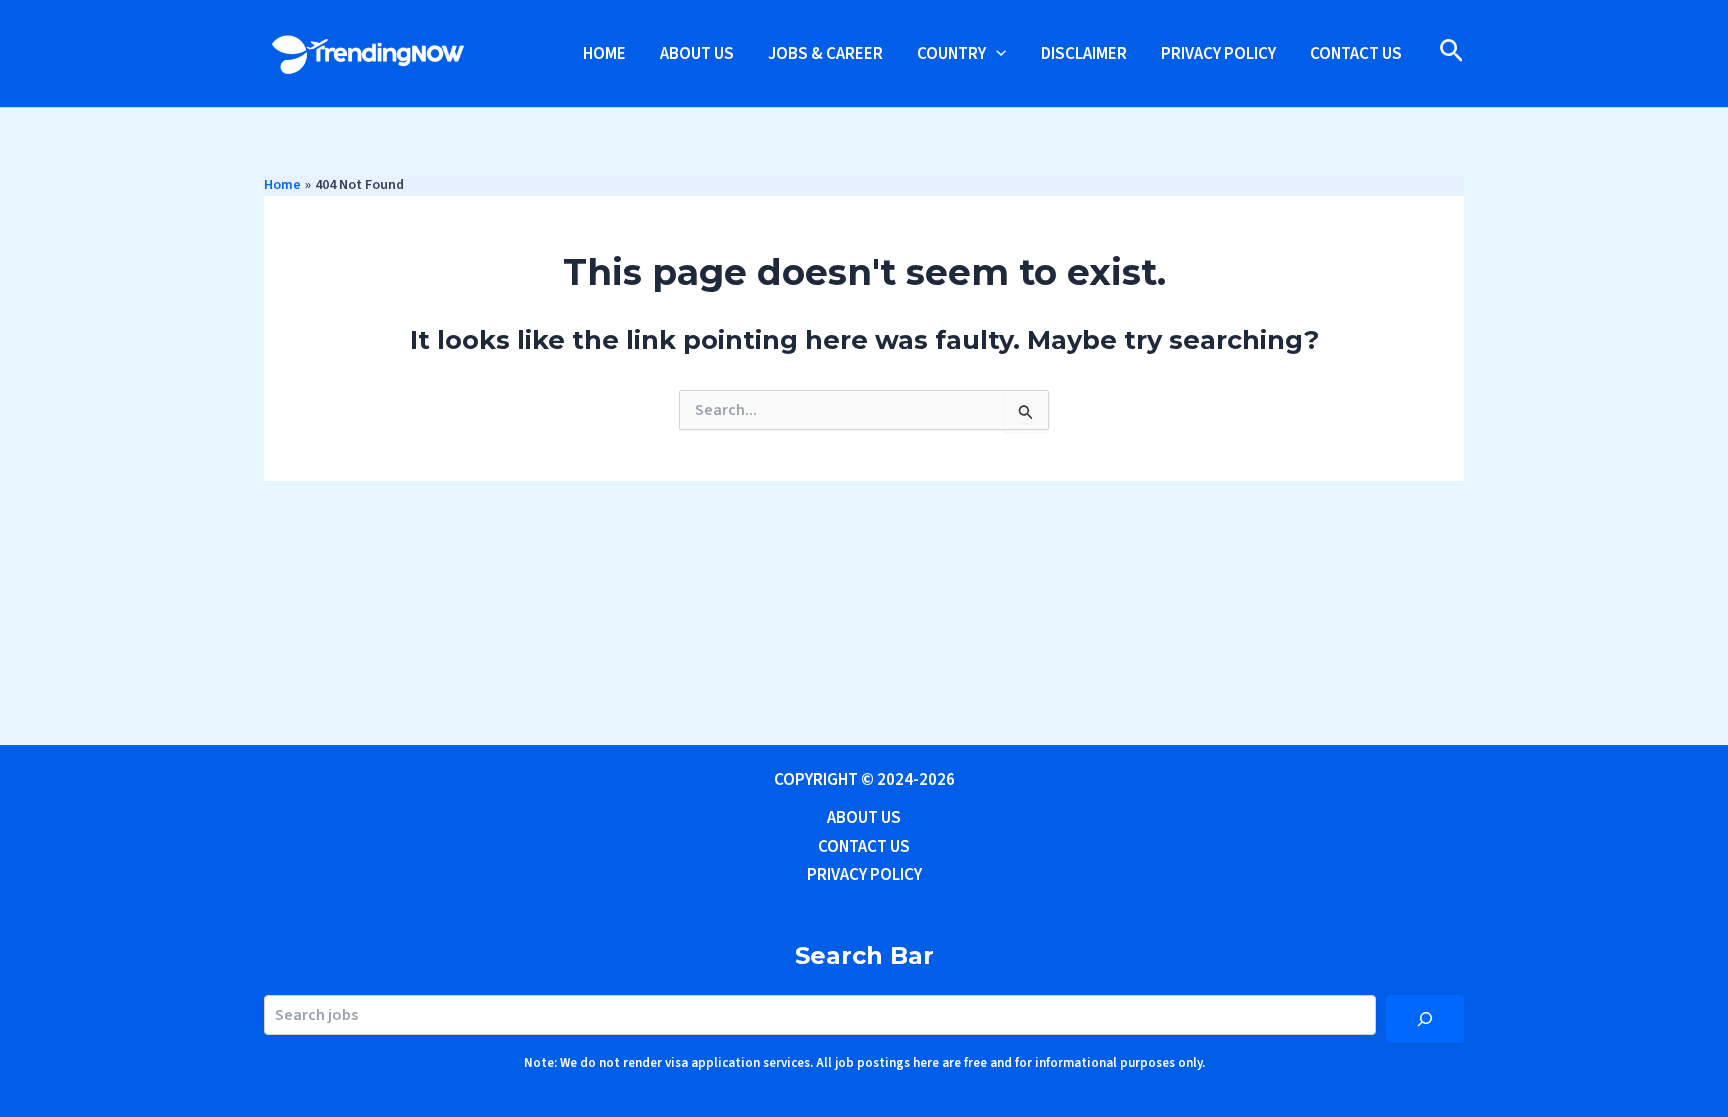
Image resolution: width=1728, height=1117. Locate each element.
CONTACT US (1356, 54)
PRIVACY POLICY (1218, 54)
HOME (604, 54)
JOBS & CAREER (825, 54)
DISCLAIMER (1084, 54)
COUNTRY (951, 54)
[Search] (1425, 1019)
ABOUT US (697, 54)
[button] (996, 54)
